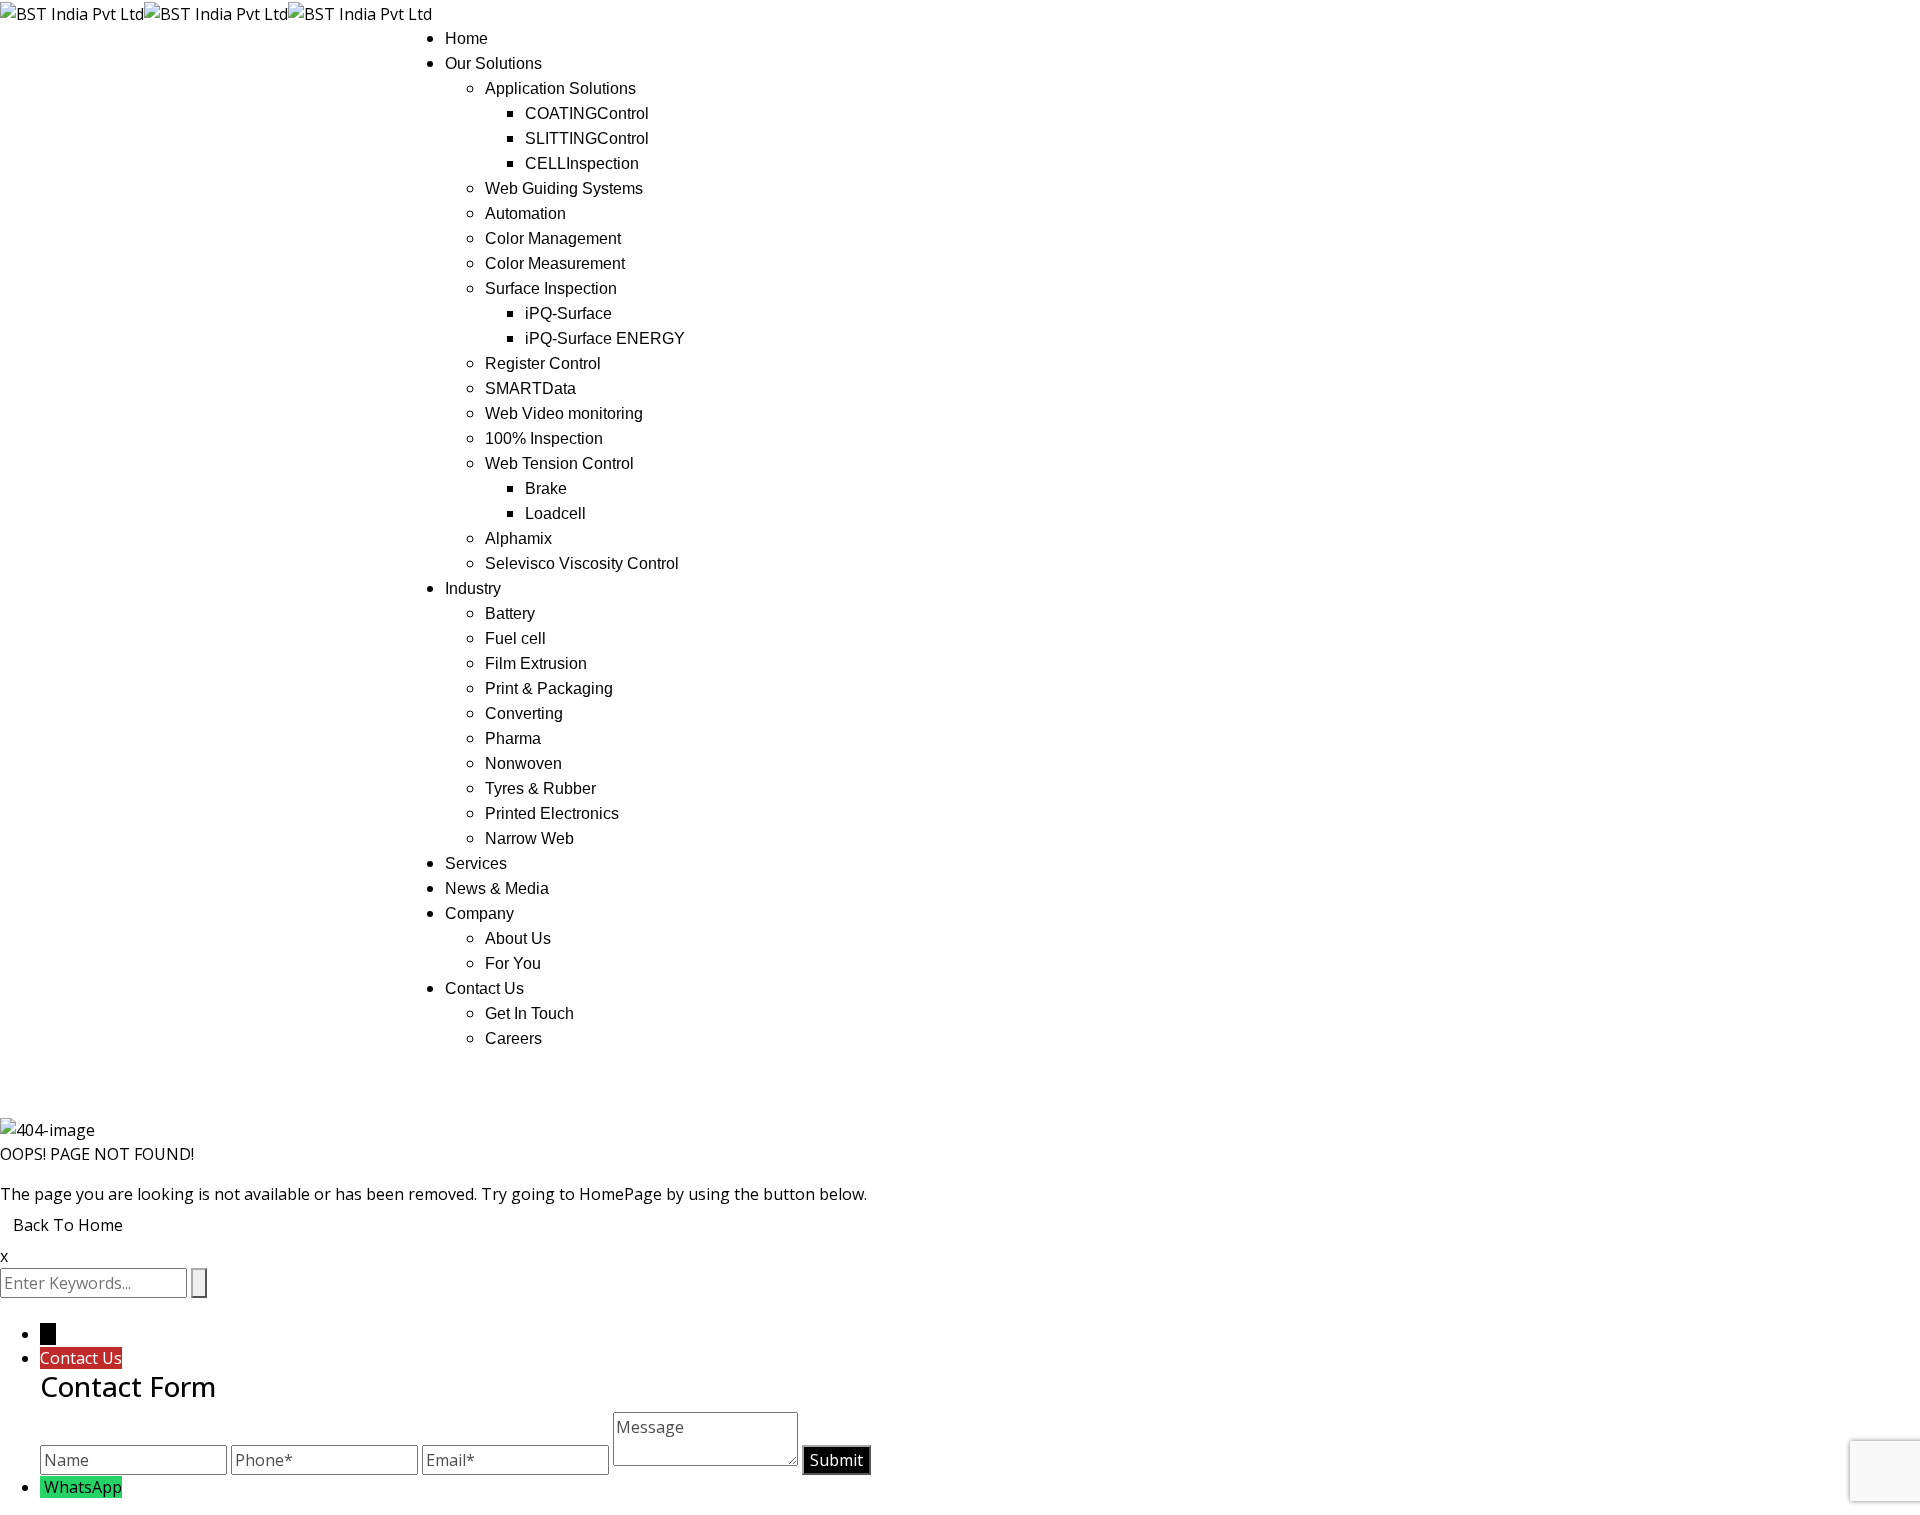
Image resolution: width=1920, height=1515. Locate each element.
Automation (525, 213)
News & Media (497, 888)
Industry (473, 588)
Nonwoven (523, 763)
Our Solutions (493, 63)
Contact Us (484, 988)
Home (466, 38)
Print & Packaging (549, 688)
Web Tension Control (559, 463)
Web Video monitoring (564, 413)
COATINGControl (587, 113)
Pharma (513, 738)
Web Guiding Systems (564, 188)
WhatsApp (83, 1487)
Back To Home (68, 1225)
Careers (513, 1038)
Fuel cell (515, 638)
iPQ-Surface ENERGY (605, 338)
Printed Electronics (552, 813)
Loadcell (555, 513)
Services (476, 863)
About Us (518, 938)
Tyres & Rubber (540, 788)
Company (479, 913)
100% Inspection (544, 438)
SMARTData (530, 388)
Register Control (543, 363)
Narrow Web (529, 838)
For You (513, 963)
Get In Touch (529, 1013)
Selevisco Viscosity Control (582, 563)
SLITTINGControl (587, 138)
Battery (510, 613)
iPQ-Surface (568, 313)
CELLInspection (582, 163)
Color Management (553, 238)
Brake (546, 488)
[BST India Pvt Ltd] (72, 12)
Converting (524, 713)
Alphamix (518, 538)
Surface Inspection (551, 288)
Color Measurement (555, 263)
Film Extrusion (536, 663)
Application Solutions (560, 88)
